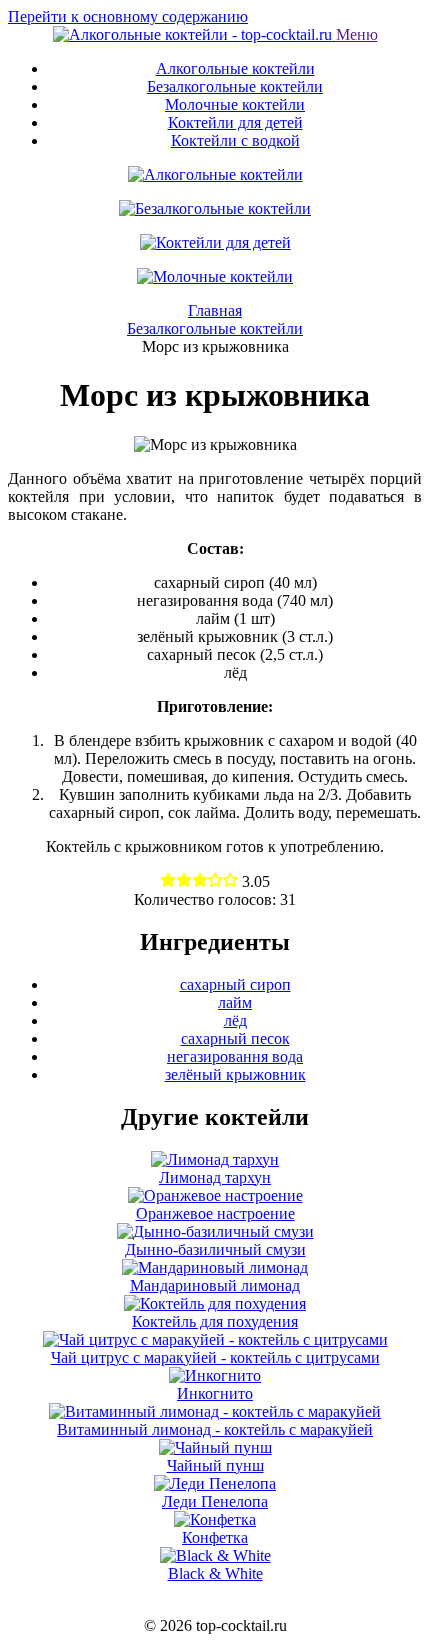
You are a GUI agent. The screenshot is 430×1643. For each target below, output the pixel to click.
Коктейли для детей (235, 122)
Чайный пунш (215, 1465)
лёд (235, 1020)
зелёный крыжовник (235, 1074)
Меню (357, 34)
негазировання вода (235, 1056)
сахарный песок (235, 1038)
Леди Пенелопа (215, 1501)
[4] (230, 881)
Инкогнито (215, 1393)
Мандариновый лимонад (215, 1285)
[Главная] (194, 34)
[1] (184, 881)
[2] (200, 881)
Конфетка (215, 1537)
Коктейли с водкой (235, 140)
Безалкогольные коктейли (235, 86)
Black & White (215, 1573)
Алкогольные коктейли (235, 68)
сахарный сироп (235, 984)
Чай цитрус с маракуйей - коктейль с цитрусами (215, 1357)
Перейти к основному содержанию (128, 16)
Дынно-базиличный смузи (215, 1249)
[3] (215, 881)
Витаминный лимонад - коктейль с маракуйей (215, 1429)
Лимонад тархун (215, 1177)
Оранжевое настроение (215, 1213)
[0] (168, 881)
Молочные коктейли (235, 104)
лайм (235, 1002)
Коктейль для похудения (215, 1321)
